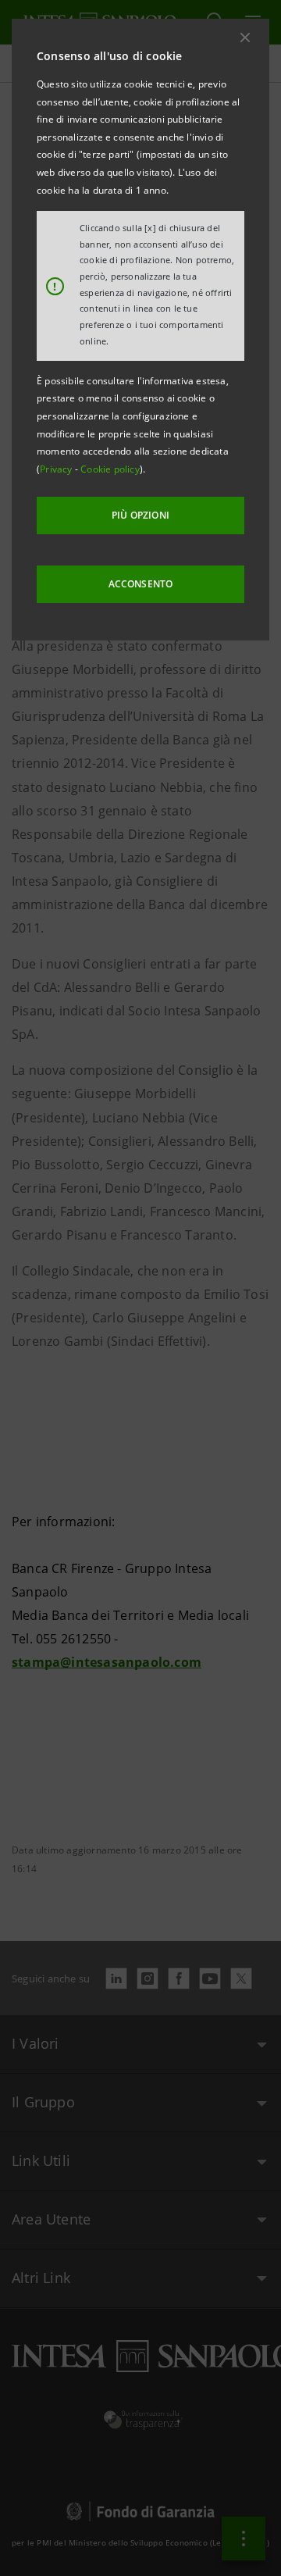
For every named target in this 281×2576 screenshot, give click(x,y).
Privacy (57, 469)
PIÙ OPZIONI (140, 515)
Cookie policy (110, 469)
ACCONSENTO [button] (141, 584)
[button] (245, 37)
